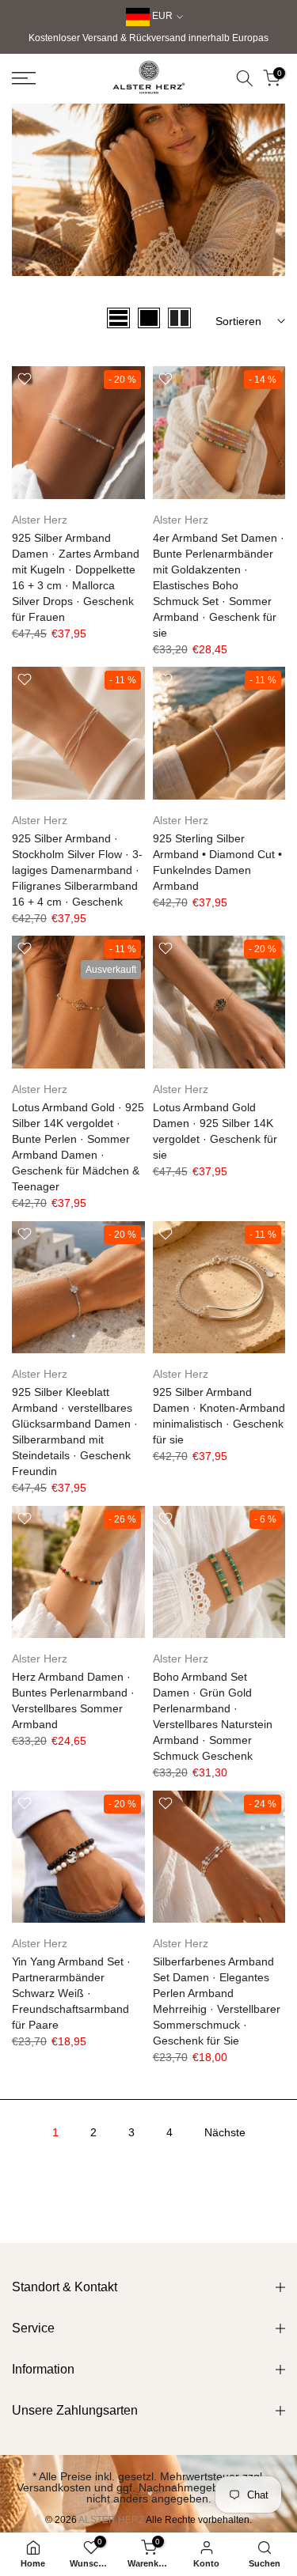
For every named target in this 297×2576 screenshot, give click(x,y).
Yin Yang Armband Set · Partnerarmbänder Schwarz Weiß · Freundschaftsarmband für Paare (71, 1993)
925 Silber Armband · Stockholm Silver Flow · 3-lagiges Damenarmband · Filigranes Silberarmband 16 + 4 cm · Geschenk (77, 870)
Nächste (225, 2132)
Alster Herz (40, 520)
